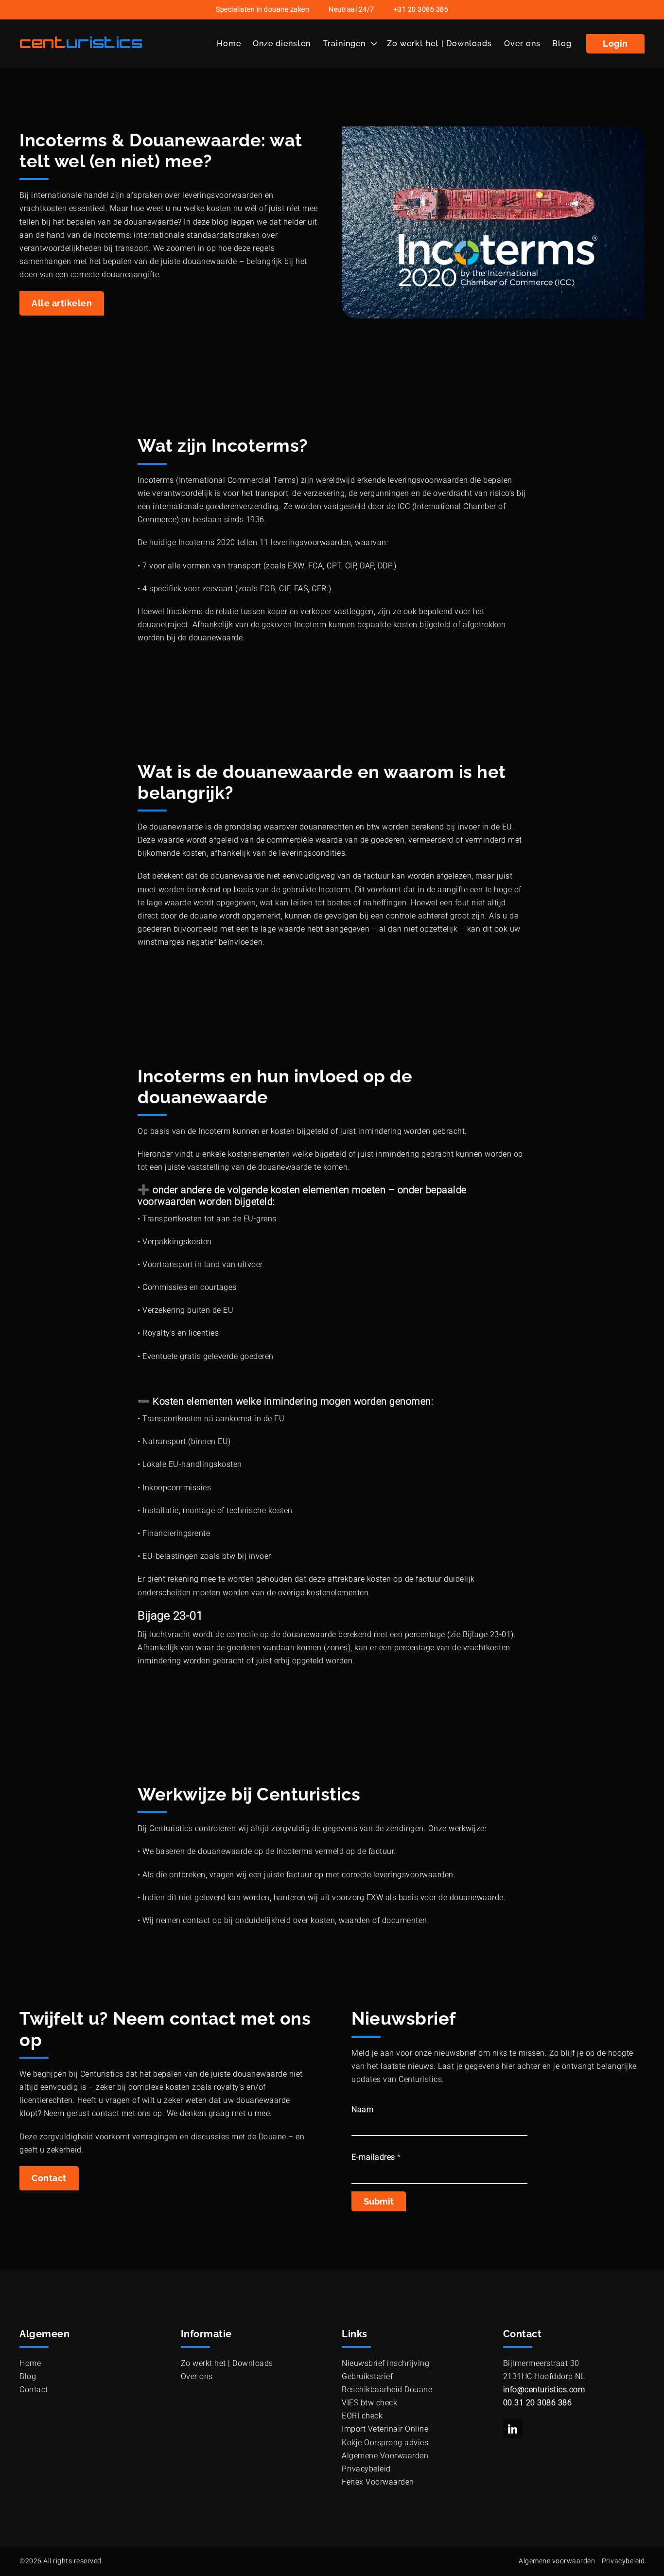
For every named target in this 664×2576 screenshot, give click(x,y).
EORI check (362, 2416)
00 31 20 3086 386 (538, 2403)
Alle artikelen (62, 303)
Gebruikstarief (367, 2376)
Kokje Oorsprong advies (385, 2443)
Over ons (522, 44)
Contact (49, 2178)
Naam (362, 2109)
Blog (562, 44)
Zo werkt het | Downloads (439, 44)
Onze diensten (282, 44)
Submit (379, 2201)
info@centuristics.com (544, 2390)
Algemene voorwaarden (557, 2561)
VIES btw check (369, 2403)
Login (615, 44)
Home (229, 44)
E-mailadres (376, 2157)
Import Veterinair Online (385, 2429)
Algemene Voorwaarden (385, 2456)
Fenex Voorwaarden (378, 2482)
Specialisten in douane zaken (262, 9)
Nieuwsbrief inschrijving (385, 2363)
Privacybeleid (366, 2469)
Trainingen (344, 44)
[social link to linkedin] (513, 2429)
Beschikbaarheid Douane (387, 2390)
